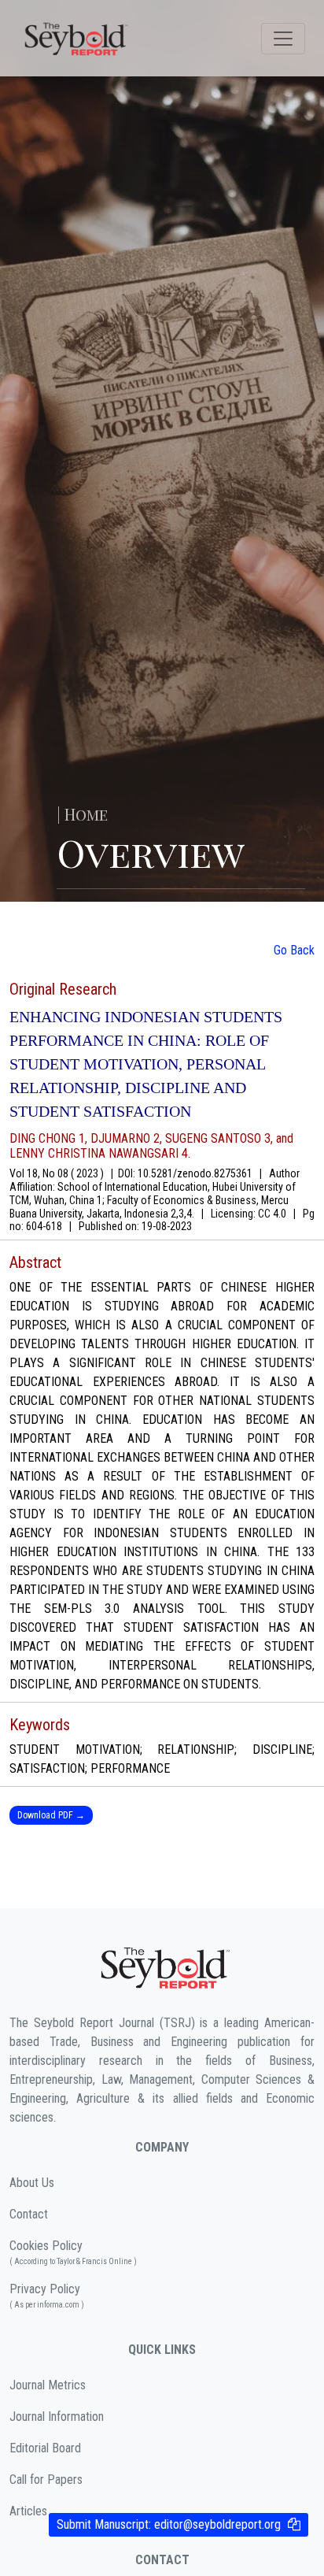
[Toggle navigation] (283, 39)
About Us (32, 2183)
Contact (29, 2214)
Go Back (294, 950)
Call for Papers (46, 2480)
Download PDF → (51, 1815)
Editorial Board (45, 2448)
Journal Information (57, 2417)
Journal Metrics (48, 2385)
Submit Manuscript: (169, 2524)
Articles (28, 2511)
